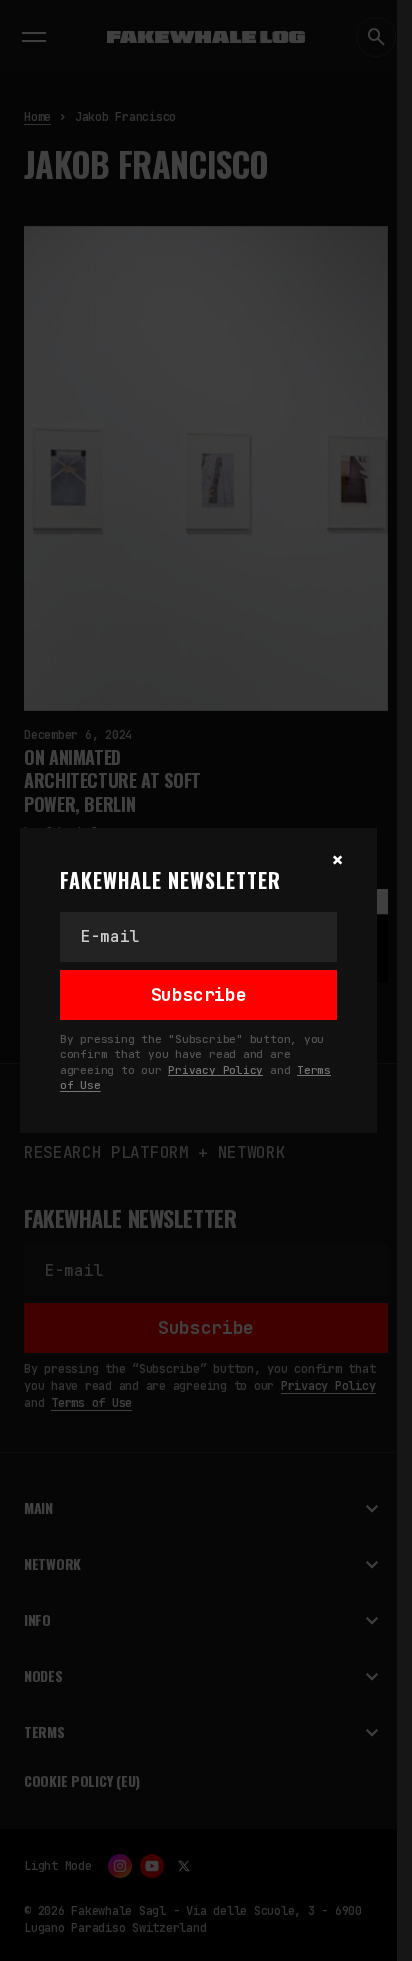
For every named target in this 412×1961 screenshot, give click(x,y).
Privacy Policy (215, 1070)
